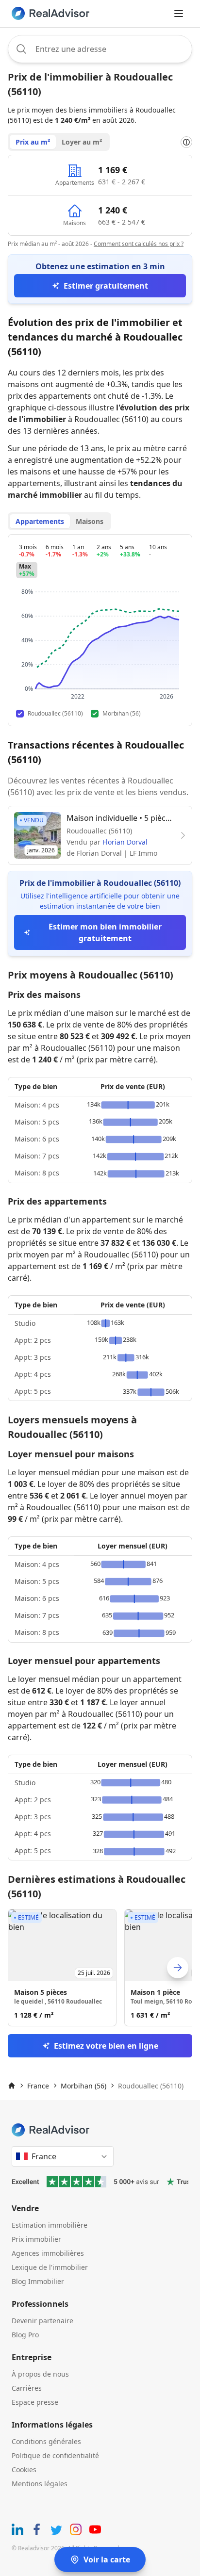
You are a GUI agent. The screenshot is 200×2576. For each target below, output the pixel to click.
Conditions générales (46, 2441)
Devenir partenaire (42, 2321)
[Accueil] (12, 2086)
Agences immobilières (48, 2253)
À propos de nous (40, 2374)
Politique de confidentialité (55, 2455)
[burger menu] (179, 14)
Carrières (27, 2388)
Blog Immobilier (38, 2281)
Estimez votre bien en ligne (106, 2046)
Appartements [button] (40, 521)
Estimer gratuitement (106, 286)
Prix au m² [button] (33, 142)
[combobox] (100, 49)
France (38, 2086)
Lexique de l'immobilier (50, 2267)
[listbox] (100, 1968)
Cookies (24, 2470)
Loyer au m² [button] (82, 142)
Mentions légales (40, 2484)
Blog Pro (25, 2335)
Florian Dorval (125, 842)
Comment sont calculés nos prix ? (139, 244)
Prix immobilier (36, 2239)
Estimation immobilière (50, 2225)
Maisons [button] (90, 521)
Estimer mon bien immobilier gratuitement (105, 932)
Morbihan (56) (83, 2086)
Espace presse (35, 2402)
